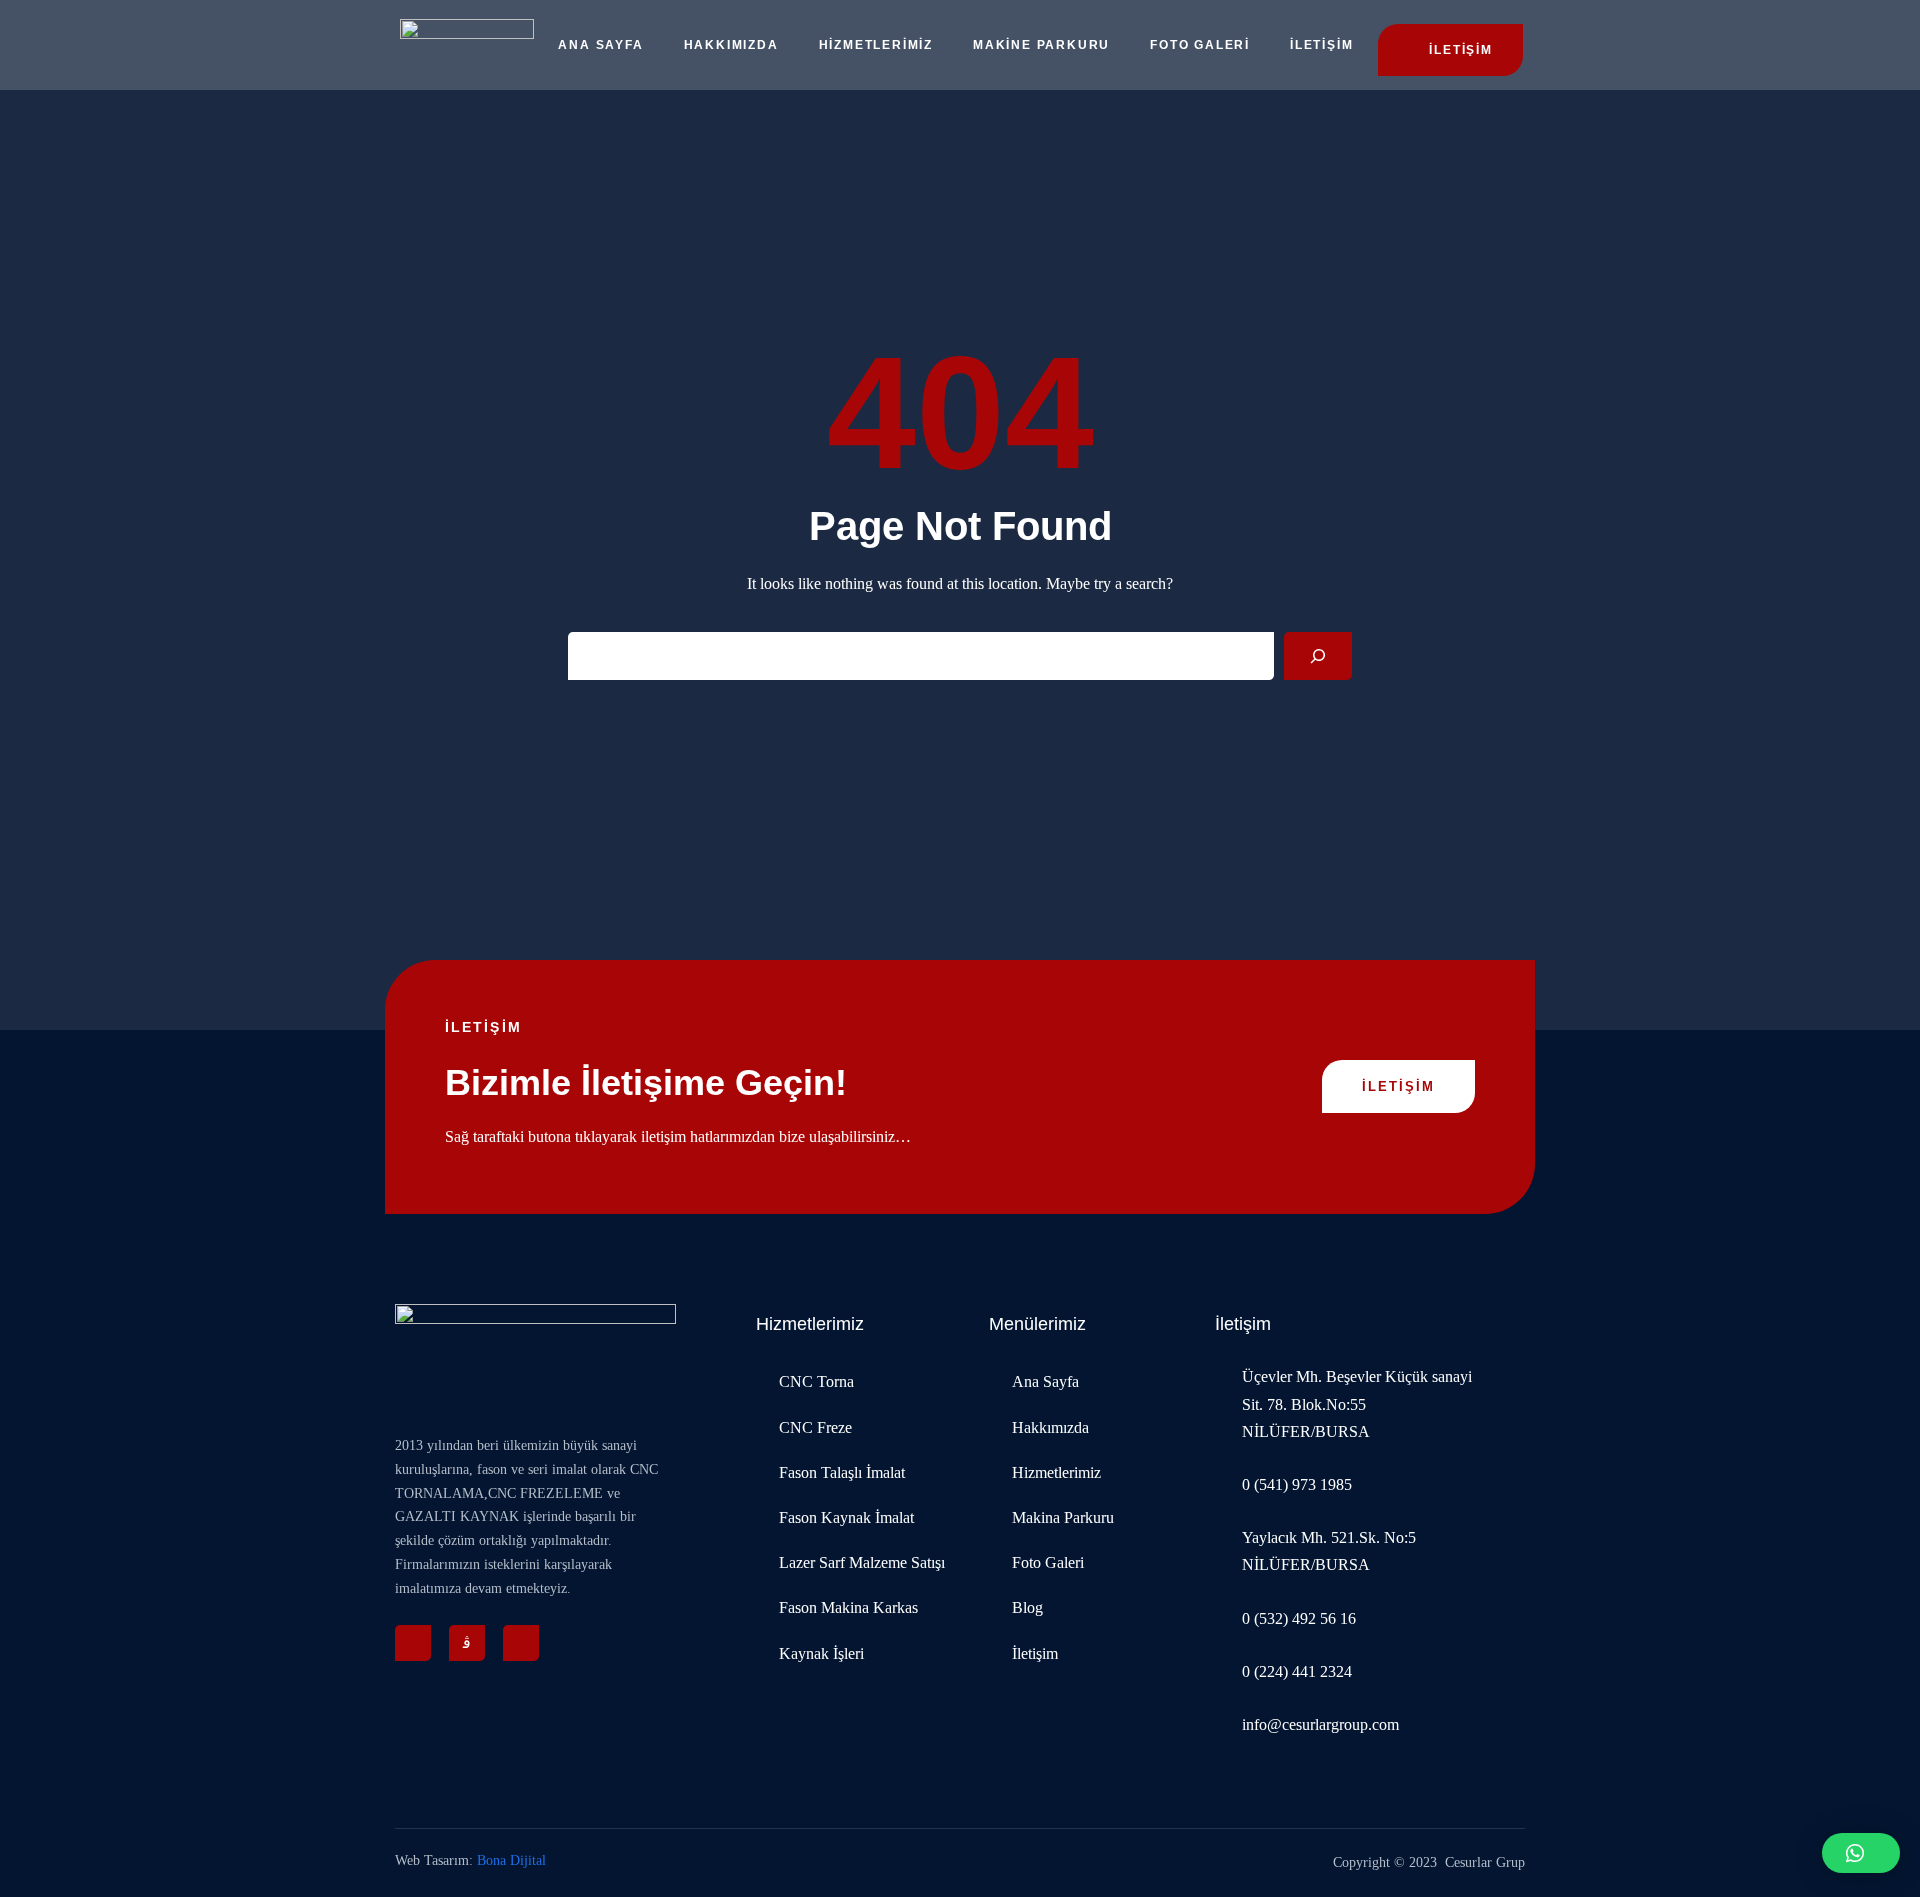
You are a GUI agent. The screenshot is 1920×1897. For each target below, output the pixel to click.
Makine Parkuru (1041, 45)
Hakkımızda (731, 45)
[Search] (1318, 656)
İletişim (1321, 45)
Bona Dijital (511, 1860)
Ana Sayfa (600, 45)
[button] (1861, 1853)
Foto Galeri (1200, 45)
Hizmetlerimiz (876, 45)
